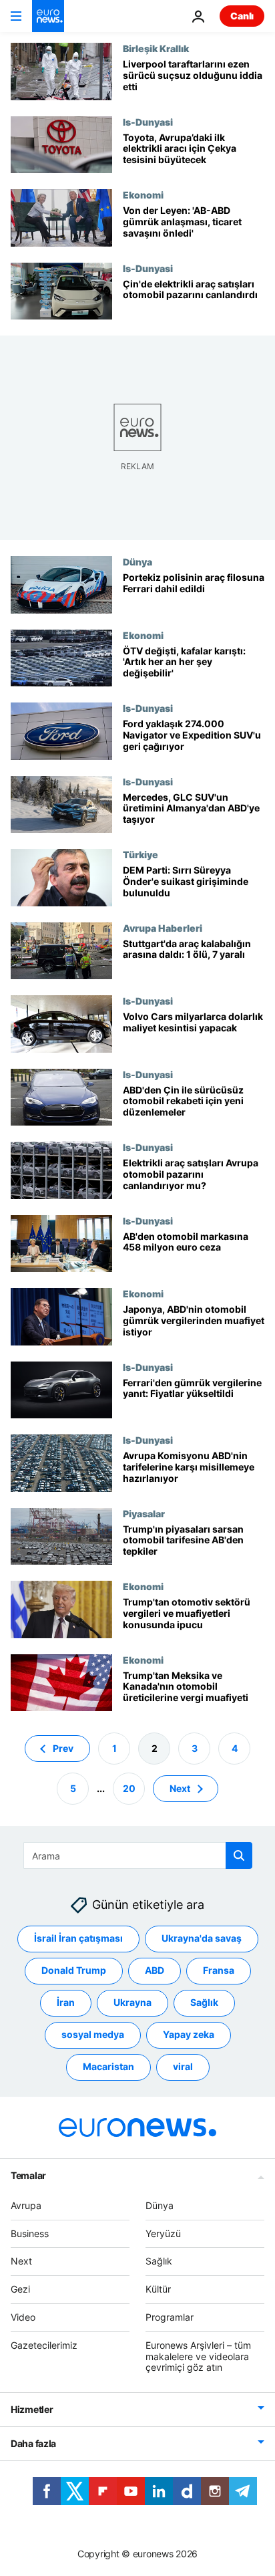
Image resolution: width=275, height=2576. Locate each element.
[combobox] (138, 1855)
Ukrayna (132, 2002)
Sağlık (204, 2002)
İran (66, 2002)
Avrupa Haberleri (163, 928)
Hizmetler (32, 2409)
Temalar (28, 2175)
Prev (63, 1748)
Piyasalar (144, 1513)
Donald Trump (74, 1970)
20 (129, 1788)
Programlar (170, 2317)
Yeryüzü (163, 2233)
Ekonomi (143, 195)
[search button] (239, 1855)
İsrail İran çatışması (78, 1938)
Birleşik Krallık (156, 48)
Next (180, 1788)
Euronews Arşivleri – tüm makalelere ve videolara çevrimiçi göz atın (198, 2356)
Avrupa (26, 2205)
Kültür (158, 2289)
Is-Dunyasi (148, 122)
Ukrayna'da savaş (202, 1938)
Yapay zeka (189, 2034)
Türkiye (141, 854)
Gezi (20, 2289)
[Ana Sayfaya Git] (48, 16)
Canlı (242, 16)
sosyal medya (93, 2034)
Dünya (137, 561)
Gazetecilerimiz (44, 2345)
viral (183, 2066)
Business (30, 2233)
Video (23, 2317)
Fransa (219, 1970)
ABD (155, 1970)
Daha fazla (33, 2443)
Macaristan (108, 2066)
